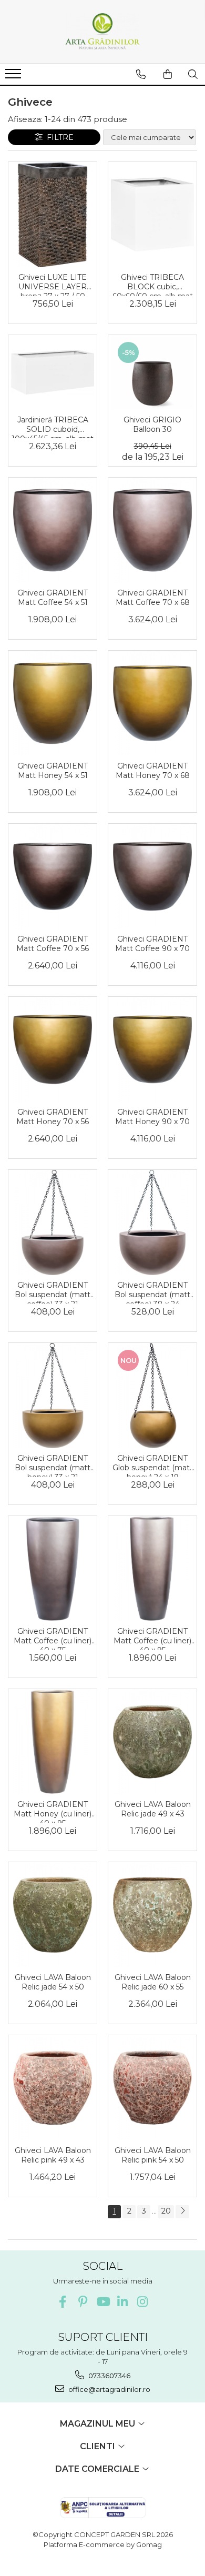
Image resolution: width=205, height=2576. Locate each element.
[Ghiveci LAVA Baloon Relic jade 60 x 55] (152, 1915)
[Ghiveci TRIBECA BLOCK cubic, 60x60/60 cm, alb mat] (152, 215)
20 (166, 2211)
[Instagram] (143, 2302)
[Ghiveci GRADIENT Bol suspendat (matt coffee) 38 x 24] (152, 1223)
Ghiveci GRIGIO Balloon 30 (152, 425)
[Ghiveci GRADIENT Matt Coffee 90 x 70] (152, 876)
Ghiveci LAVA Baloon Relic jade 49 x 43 (153, 1809)
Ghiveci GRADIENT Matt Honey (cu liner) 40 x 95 (53, 1811)
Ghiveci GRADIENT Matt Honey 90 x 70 (152, 1117)
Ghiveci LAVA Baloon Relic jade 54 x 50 (53, 1982)
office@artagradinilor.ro (109, 2389)
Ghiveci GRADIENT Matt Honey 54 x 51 (53, 771)
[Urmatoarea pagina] (182, 2212)
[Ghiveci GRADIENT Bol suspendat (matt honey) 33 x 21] (53, 1396)
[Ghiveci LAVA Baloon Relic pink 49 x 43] (53, 2088)
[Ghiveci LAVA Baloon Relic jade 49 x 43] (152, 1742)
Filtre (58, 137)
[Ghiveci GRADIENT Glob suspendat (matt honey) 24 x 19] (152, 1396)
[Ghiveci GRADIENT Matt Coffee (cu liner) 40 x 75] (53, 1569)
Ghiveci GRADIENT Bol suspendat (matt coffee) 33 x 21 (53, 1292)
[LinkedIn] (123, 2302)
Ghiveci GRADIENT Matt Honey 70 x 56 (53, 1117)
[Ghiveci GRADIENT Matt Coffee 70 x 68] (152, 530)
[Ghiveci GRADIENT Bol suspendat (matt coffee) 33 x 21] (53, 1223)
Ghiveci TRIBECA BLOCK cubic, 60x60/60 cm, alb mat (153, 284)
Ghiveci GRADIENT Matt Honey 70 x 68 (153, 771)
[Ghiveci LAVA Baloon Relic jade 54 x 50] (53, 1915)
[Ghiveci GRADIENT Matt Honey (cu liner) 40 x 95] (53, 1742)
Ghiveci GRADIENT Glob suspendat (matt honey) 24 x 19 (153, 1465)
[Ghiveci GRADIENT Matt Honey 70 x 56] (53, 1049)
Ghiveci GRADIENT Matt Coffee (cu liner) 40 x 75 (53, 1638)
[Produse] (14, 77)
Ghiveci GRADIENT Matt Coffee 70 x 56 (53, 944)
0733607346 (109, 2376)
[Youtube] (103, 2302)
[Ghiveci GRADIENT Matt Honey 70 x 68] (152, 703)
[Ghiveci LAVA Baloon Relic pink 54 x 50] (152, 2088)
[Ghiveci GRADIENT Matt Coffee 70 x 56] (53, 876)
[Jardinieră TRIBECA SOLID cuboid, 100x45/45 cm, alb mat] (53, 372)
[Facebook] (63, 2302)
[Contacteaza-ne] (141, 74)
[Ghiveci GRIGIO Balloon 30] (152, 373)
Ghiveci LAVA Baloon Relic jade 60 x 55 (153, 1982)
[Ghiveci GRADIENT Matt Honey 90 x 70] (152, 1049)
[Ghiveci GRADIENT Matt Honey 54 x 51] (53, 703)
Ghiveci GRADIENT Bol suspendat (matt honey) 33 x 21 (53, 1465)
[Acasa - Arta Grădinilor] (102, 32)
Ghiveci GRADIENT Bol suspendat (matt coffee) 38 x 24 (152, 1292)
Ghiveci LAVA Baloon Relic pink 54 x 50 (153, 2155)
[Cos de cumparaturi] (168, 74)
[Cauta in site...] (193, 74)
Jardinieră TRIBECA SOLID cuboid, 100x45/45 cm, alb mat (53, 427)
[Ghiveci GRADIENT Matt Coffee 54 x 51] (53, 530)
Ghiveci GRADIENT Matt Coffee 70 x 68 (153, 598)
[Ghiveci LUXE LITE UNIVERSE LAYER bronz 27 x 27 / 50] (53, 215)
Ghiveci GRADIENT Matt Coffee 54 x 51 (53, 598)
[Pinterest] (83, 2302)
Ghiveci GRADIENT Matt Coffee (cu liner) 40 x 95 (152, 1638)
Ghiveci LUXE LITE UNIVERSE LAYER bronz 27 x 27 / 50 (53, 284)
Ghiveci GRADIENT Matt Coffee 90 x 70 (152, 944)
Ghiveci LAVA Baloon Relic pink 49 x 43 (53, 2155)
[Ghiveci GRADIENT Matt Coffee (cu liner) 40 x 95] (152, 1569)
